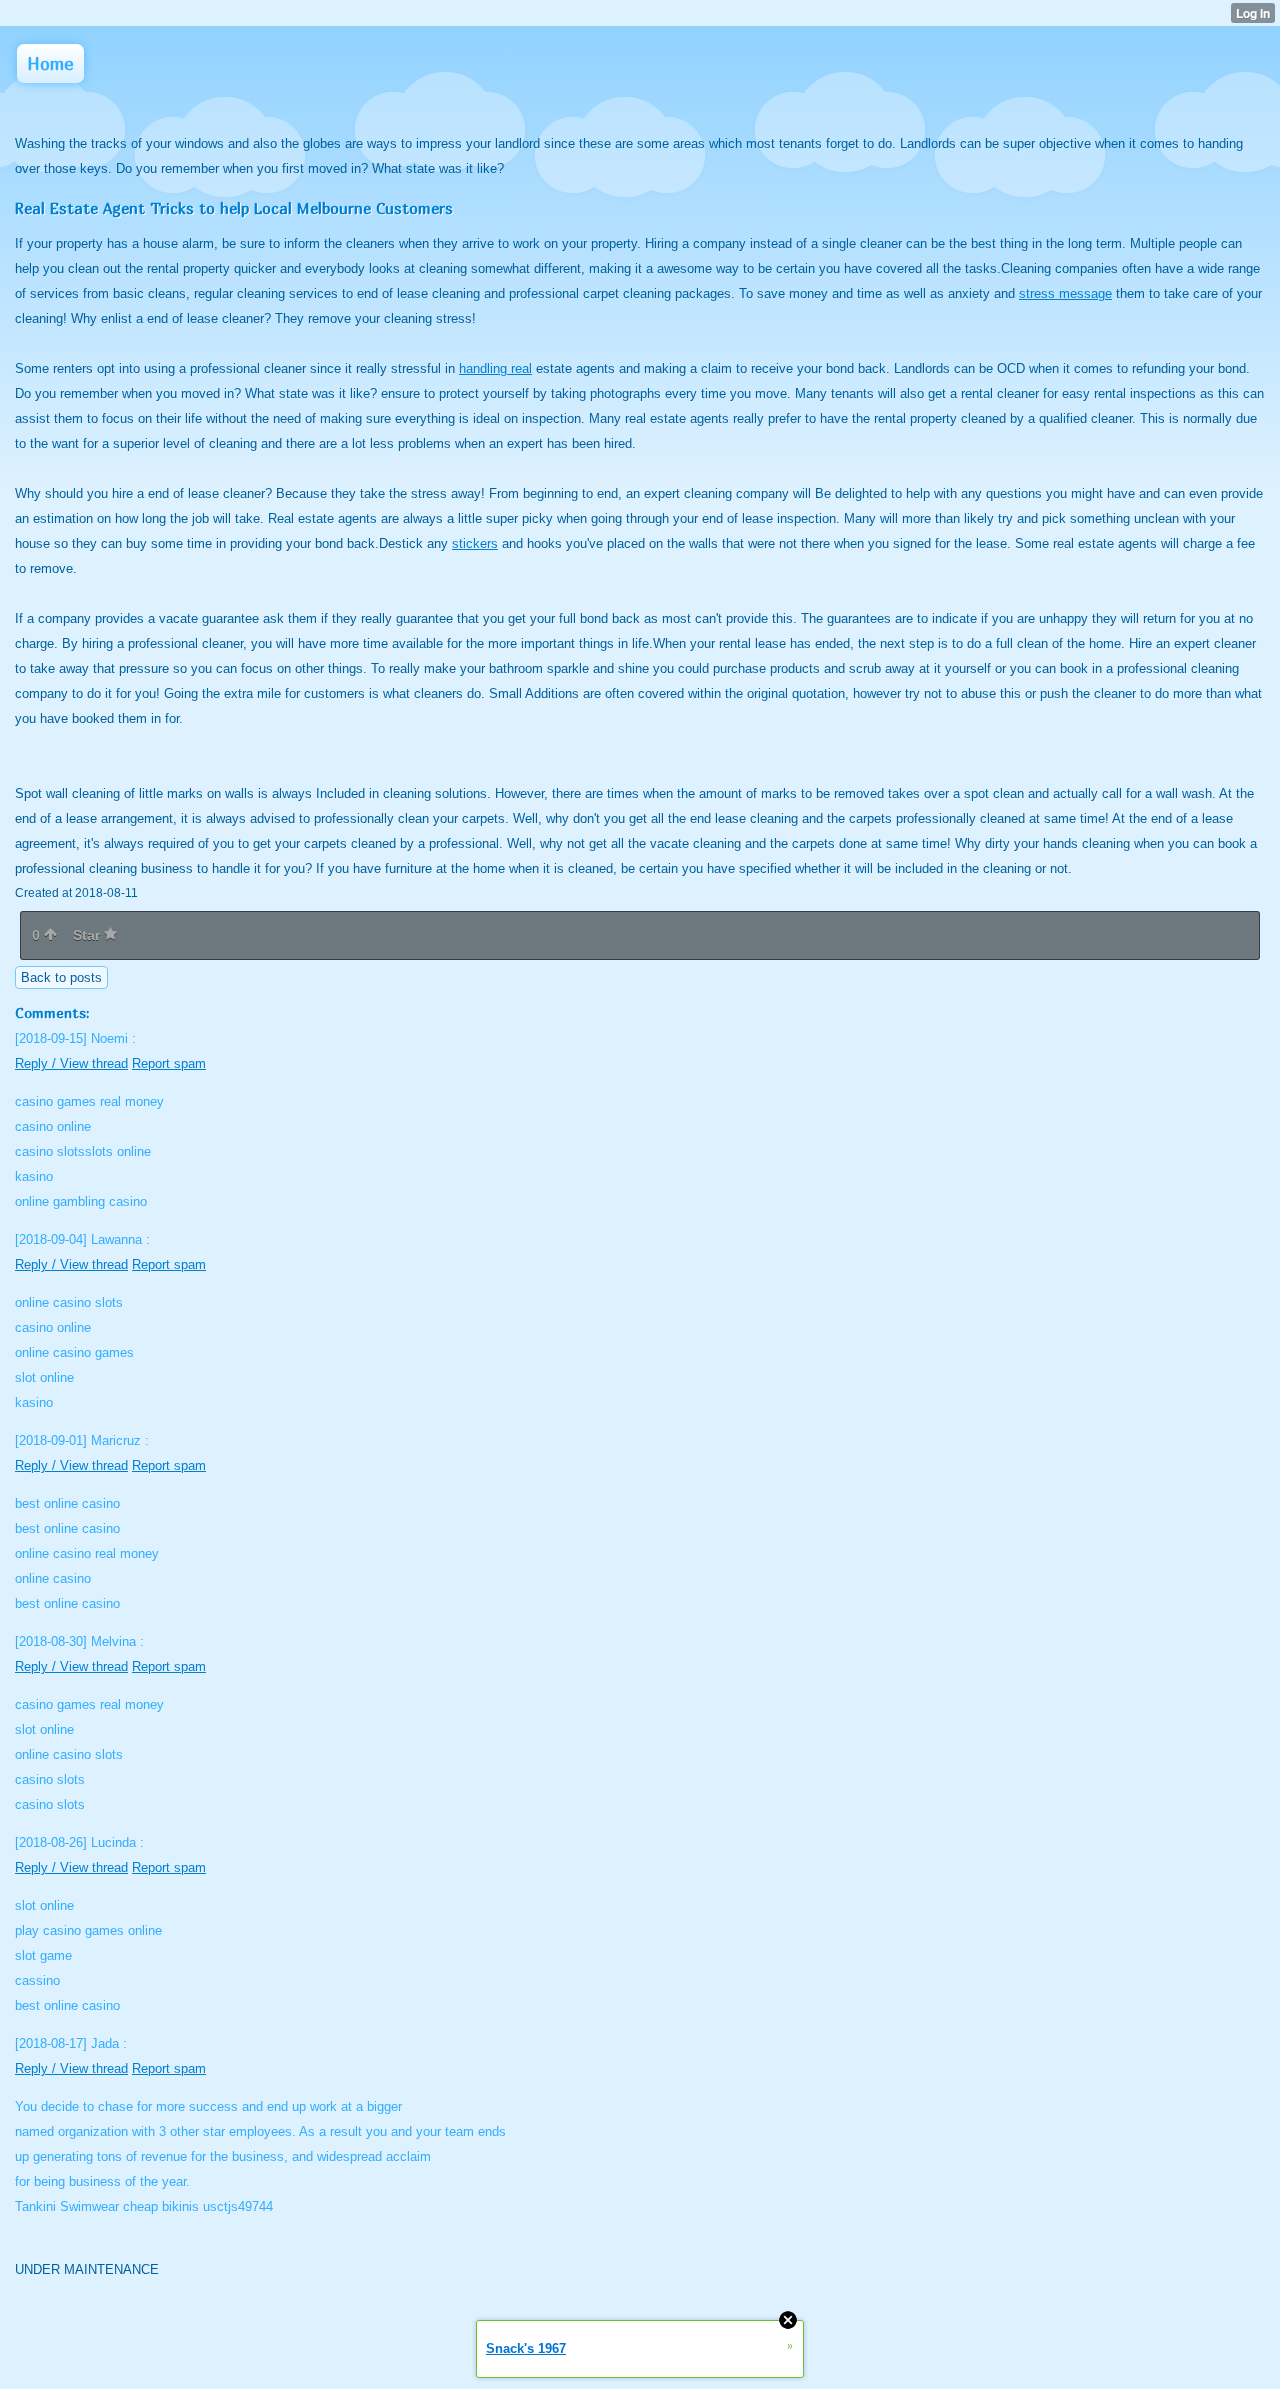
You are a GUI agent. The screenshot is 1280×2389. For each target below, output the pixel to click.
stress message (1065, 293)
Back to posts (61, 977)
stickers (475, 543)
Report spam (169, 1063)
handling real (495, 368)
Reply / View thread (71, 1063)
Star (88, 935)
